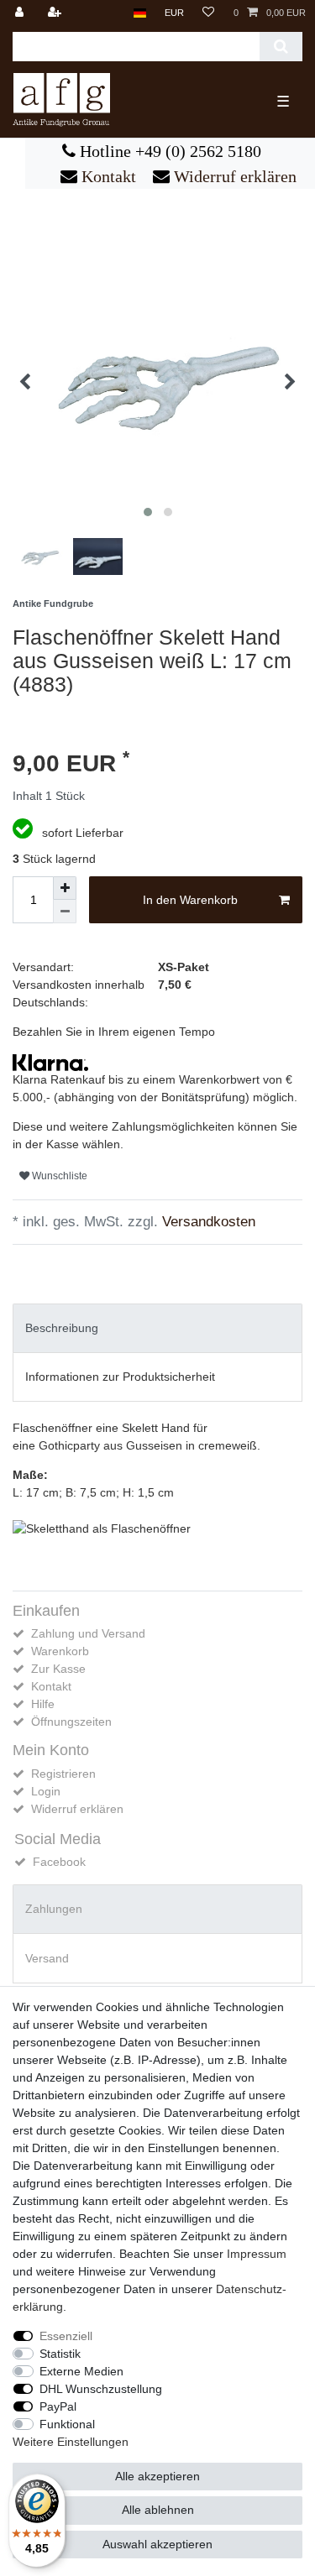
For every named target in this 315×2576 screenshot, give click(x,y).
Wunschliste (58, 1176)
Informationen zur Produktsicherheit (120, 1377)
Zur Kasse (58, 1669)
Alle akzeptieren (157, 2476)
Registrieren (63, 1774)
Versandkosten (207, 1222)
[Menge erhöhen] (65, 888)
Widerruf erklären (233, 176)
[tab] (157, 1328)
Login (46, 1791)
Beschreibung (62, 1328)
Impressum (257, 2254)
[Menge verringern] (65, 912)
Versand (47, 1958)
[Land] (140, 13)
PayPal (58, 2406)
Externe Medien (81, 2371)
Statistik (60, 2354)
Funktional (67, 2424)
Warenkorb (60, 1651)
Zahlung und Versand (88, 1633)
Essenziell (66, 2336)
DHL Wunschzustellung (101, 2389)
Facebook (59, 1862)
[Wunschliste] (208, 13)
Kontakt (107, 176)
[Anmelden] (21, 13)
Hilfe (43, 1704)
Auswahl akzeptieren (157, 2544)
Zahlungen (54, 1909)
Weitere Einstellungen (71, 2442)
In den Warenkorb (190, 900)
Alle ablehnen (158, 2510)
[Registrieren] (56, 13)
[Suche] (281, 47)
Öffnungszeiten (71, 1722)
